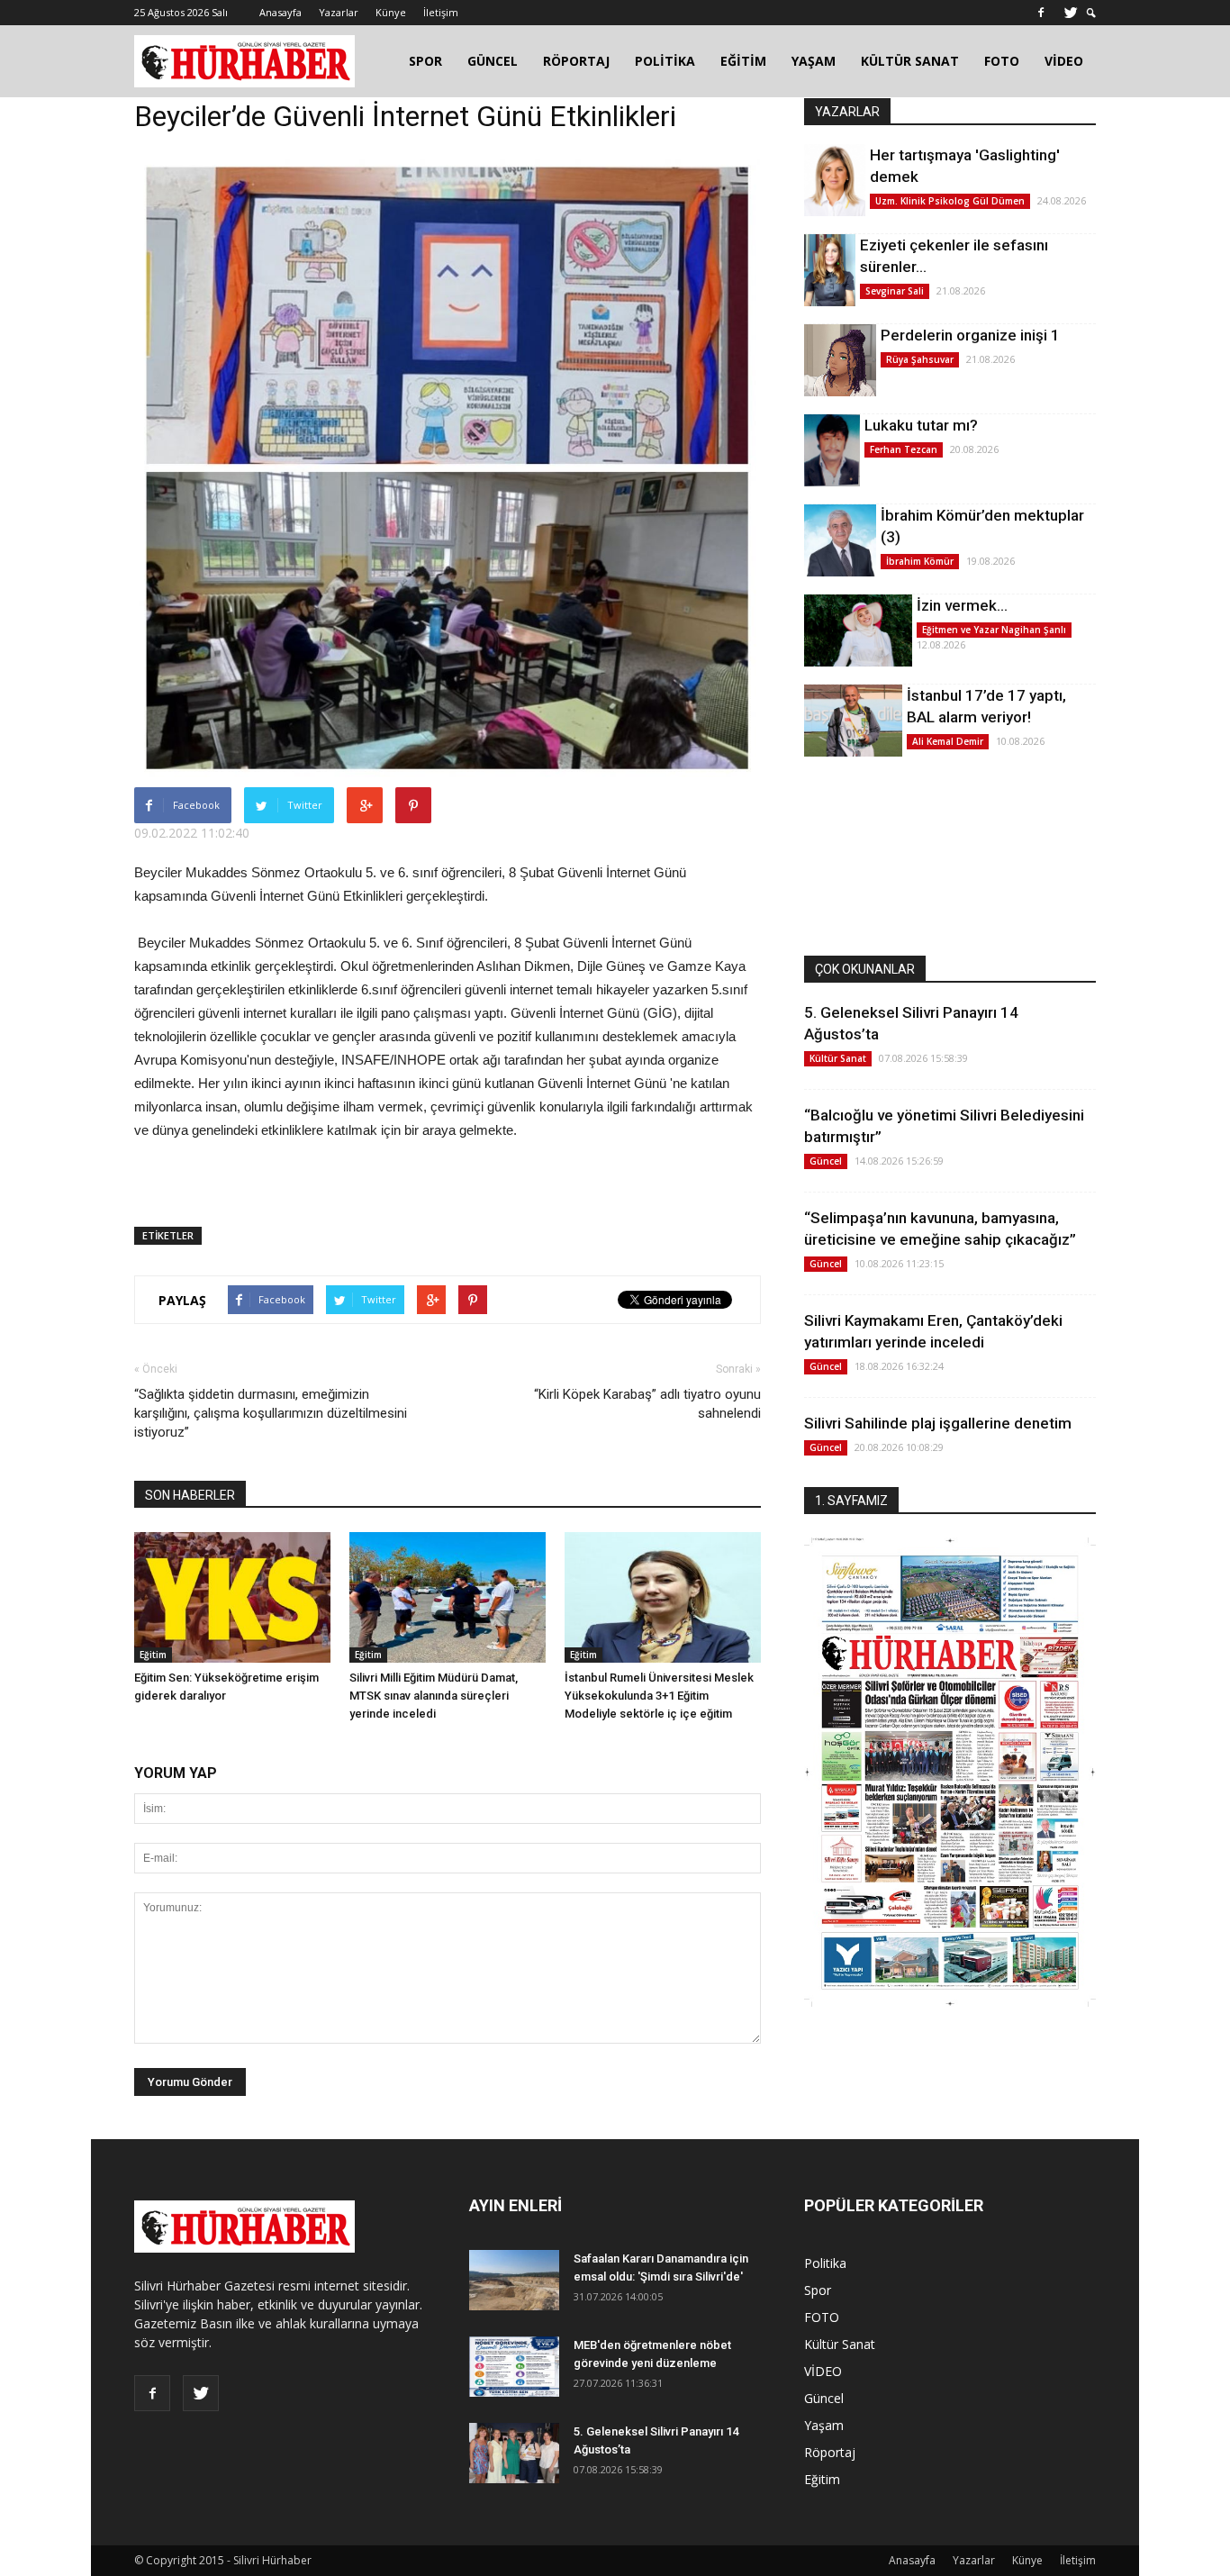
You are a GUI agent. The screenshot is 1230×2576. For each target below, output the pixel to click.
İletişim (441, 12)
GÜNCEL (493, 61)
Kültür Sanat (838, 1058)
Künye (391, 12)
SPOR (425, 61)
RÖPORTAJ (576, 61)
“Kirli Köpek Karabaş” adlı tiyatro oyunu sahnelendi (647, 1404)
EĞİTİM (743, 61)
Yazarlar (339, 12)
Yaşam (824, 2425)
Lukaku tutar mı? (921, 425)
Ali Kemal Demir (948, 741)
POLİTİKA (665, 61)
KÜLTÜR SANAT (910, 61)
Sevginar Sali (895, 291)
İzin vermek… (962, 605)
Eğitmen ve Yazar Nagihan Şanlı (994, 630)
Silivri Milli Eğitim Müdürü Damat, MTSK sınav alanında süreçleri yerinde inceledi (434, 1696)
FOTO (1002, 61)
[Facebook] (1041, 13)
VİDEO (1064, 61)
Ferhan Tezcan (904, 449)
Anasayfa (280, 12)
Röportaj (830, 2452)
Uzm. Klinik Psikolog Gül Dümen (950, 201)
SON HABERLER (190, 1495)
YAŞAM (814, 61)
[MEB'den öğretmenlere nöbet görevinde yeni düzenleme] (514, 2367)
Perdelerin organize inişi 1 (970, 335)
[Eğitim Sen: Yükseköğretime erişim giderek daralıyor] (232, 1597)
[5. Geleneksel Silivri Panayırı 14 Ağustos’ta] (514, 2453)
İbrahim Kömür (920, 561)
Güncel (826, 1161)
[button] (1091, 13)
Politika (825, 2263)
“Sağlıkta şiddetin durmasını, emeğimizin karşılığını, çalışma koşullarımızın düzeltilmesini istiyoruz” (271, 1413)
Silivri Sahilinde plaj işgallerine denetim (938, 1423)
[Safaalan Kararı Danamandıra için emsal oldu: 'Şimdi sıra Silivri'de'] (514, 2280)
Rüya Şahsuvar (920, 359)
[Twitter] (1071, 13)
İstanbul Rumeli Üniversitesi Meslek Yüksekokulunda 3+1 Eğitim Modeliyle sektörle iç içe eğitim (659, 1696)
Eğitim (153, 1655)
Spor (818, 2290)
